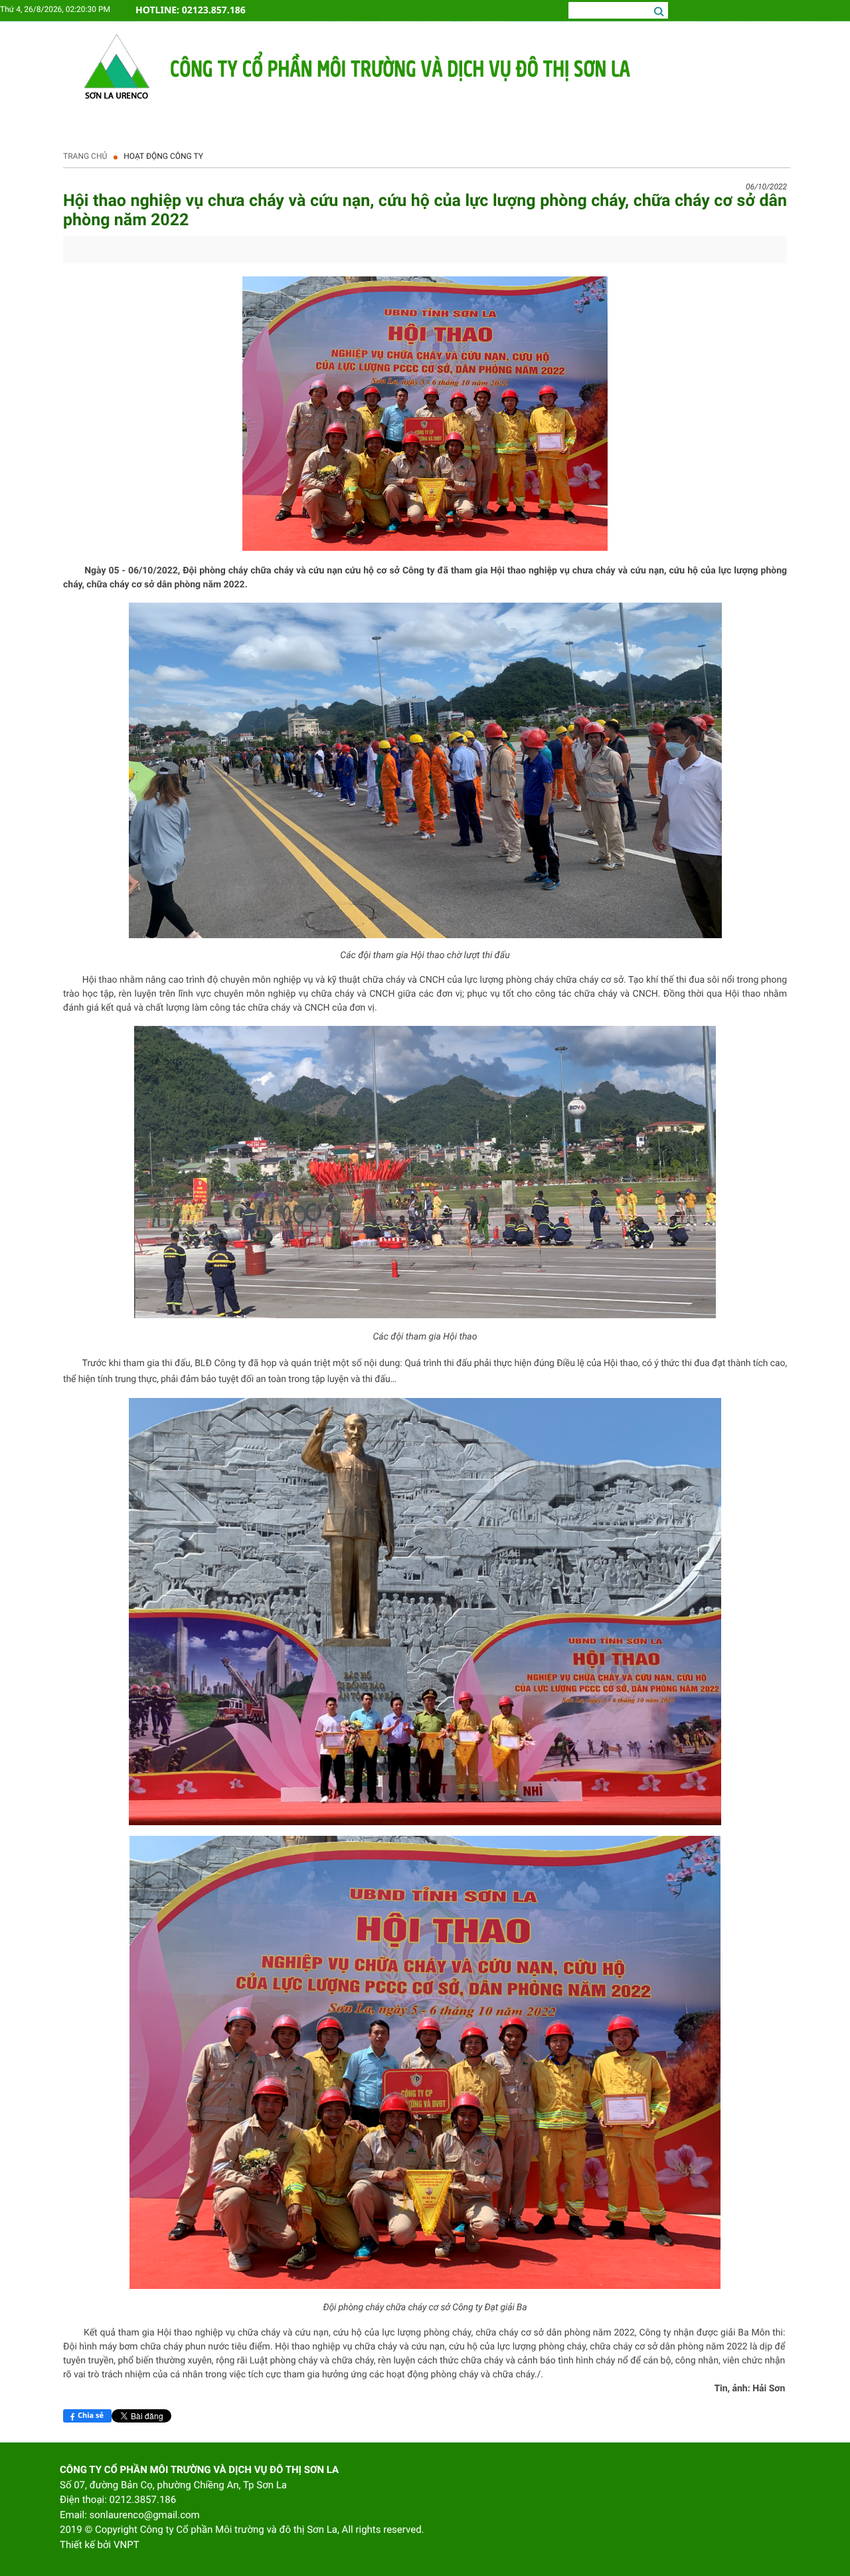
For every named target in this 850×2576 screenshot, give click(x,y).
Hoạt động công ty (163, 156)
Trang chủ (85, 156)
